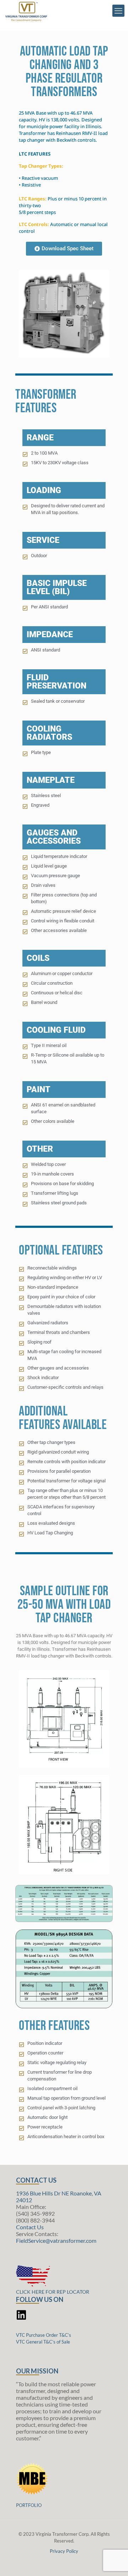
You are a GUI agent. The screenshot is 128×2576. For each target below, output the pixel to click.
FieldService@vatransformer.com (56, 2240)
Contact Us (30, 2227)
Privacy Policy (64, 2551)
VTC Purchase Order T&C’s (44, 2335)
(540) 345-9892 (35, 2213)
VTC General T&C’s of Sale (43, 2342)
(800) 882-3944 (35, 2220)
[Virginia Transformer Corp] (26, 14)
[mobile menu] (118, 11)
